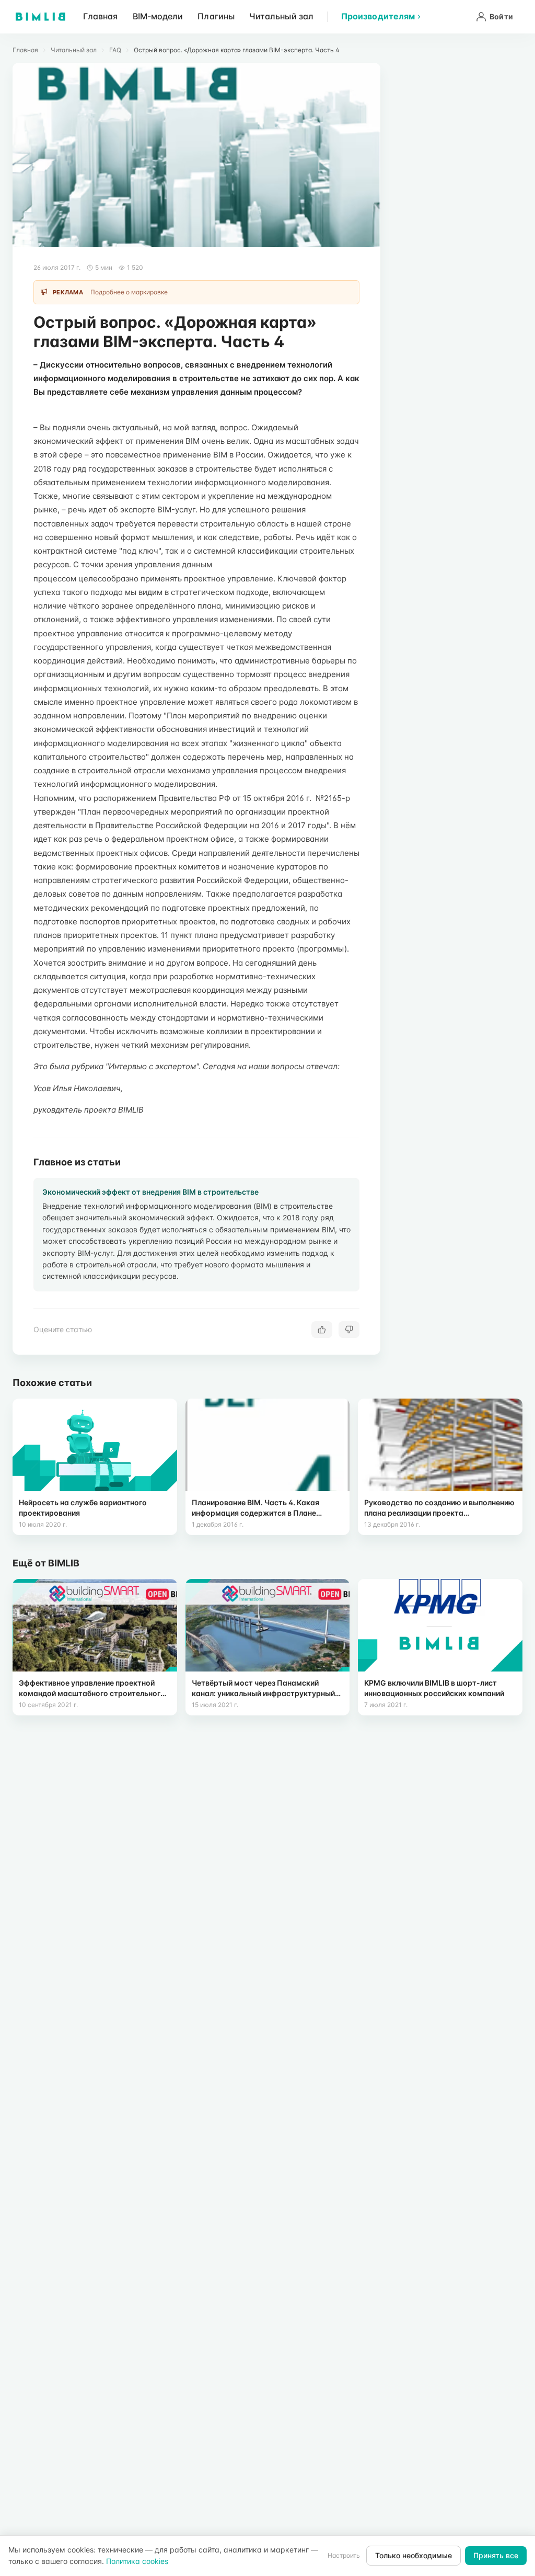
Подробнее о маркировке (129, 292)
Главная (101, 16)
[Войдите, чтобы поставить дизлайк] (349, 1330)
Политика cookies (137, 2561)
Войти (501, 16)
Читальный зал (281, 16)
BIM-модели (158, 16)
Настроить (344, 2555)
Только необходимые (414, 2555)
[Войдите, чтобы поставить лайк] (322, 1330)
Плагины (216, 16)
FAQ (115, 50)
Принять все (496, 2555)
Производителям (378, 16)
